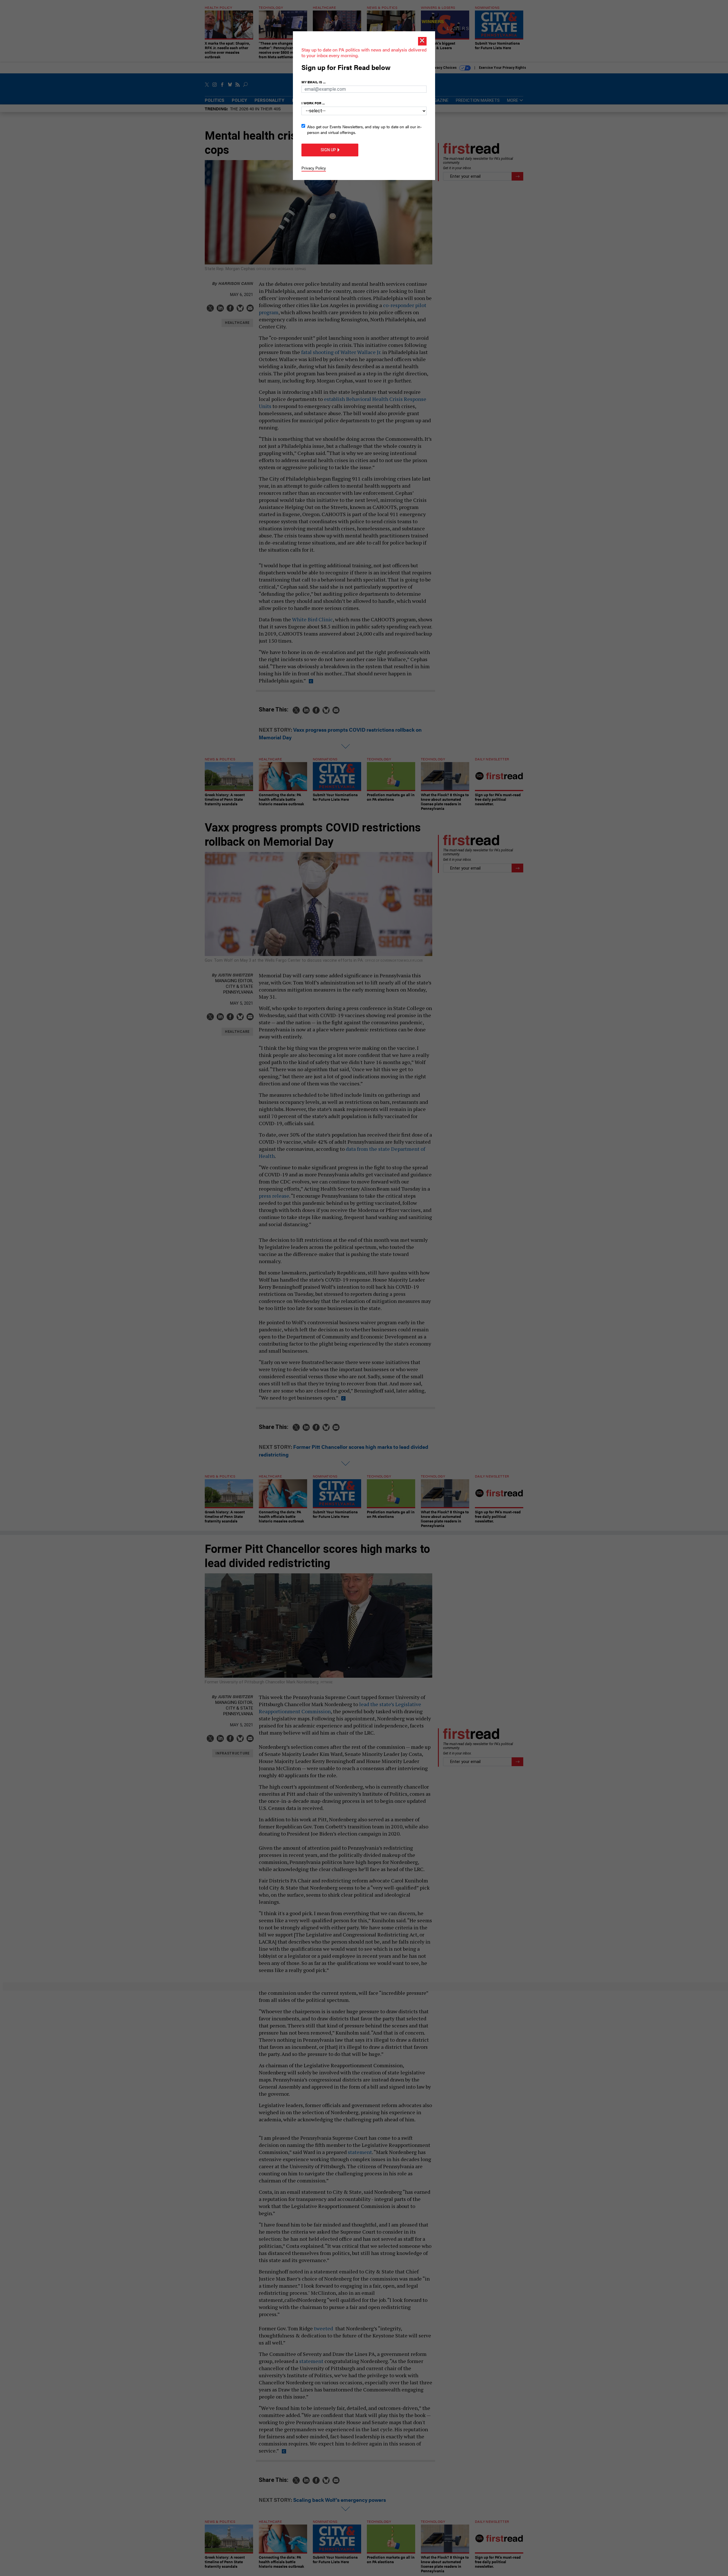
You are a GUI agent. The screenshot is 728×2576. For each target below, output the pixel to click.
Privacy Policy (314, 168)
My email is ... (314, 82)
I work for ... (313, 103)
